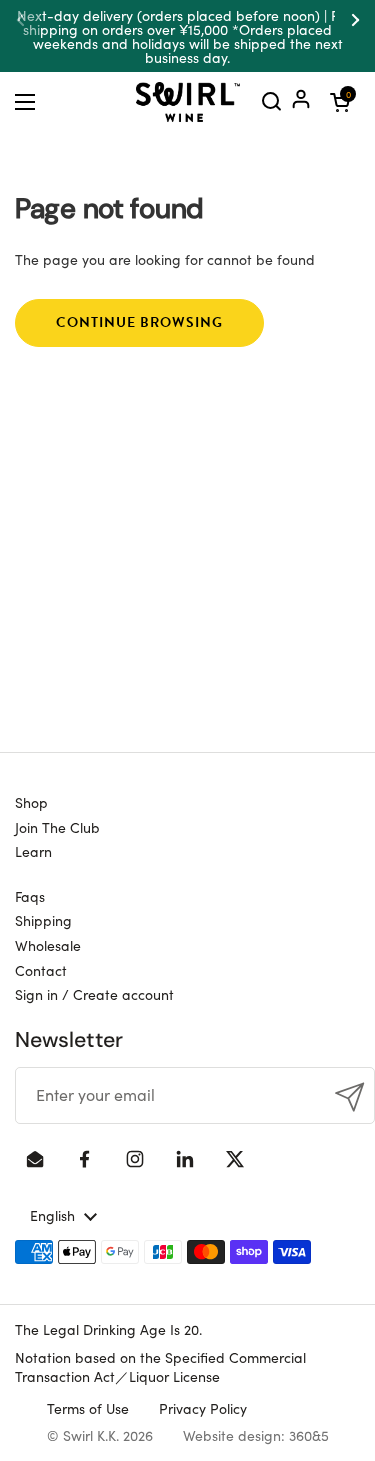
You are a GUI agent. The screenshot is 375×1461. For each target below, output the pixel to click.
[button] (340, 102)
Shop (31, 802)
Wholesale (48, 945)
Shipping (43, 920)
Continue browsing (139, 322)
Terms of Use (88, 1408)
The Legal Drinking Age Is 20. (108, 1329)
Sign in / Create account (94, 994)
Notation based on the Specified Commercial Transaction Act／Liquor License (160, 1367)
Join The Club (57, 827)
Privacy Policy (203, 1408)
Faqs (30, 896)
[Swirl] (188, 102)
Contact (41, 970)
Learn (33, 851)
